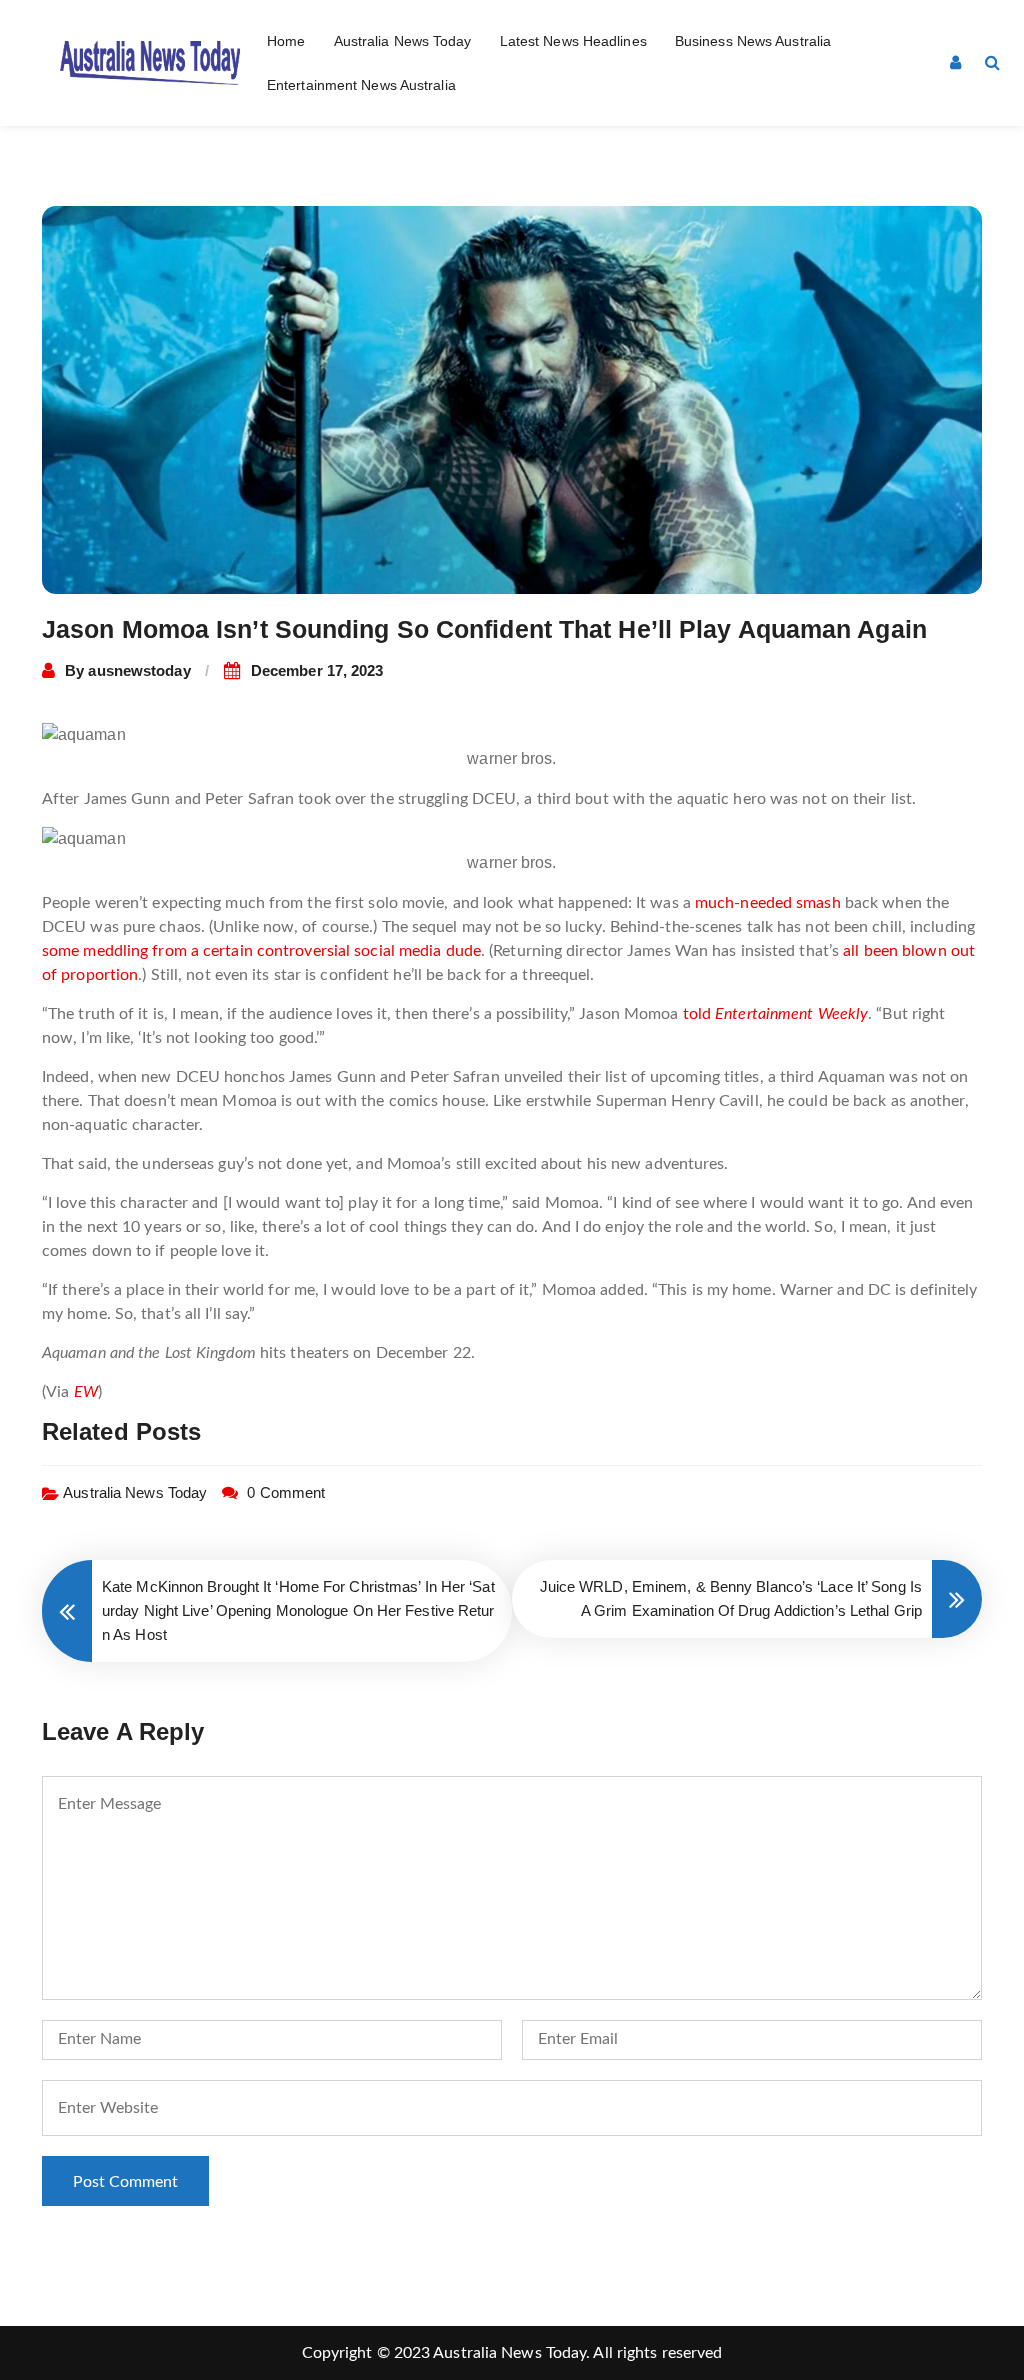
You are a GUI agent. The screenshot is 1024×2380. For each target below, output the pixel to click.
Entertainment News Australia (361, 85)
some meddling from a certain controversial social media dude (261, 951)
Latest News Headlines (573, 41)
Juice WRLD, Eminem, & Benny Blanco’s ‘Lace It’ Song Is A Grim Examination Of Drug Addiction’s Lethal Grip (731, 1598)
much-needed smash (768, 903)
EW (86, 1392)
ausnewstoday (139, 670)
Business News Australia (753, 41)
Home (286, 41)
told (776, 1014)
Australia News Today (403, 41)
